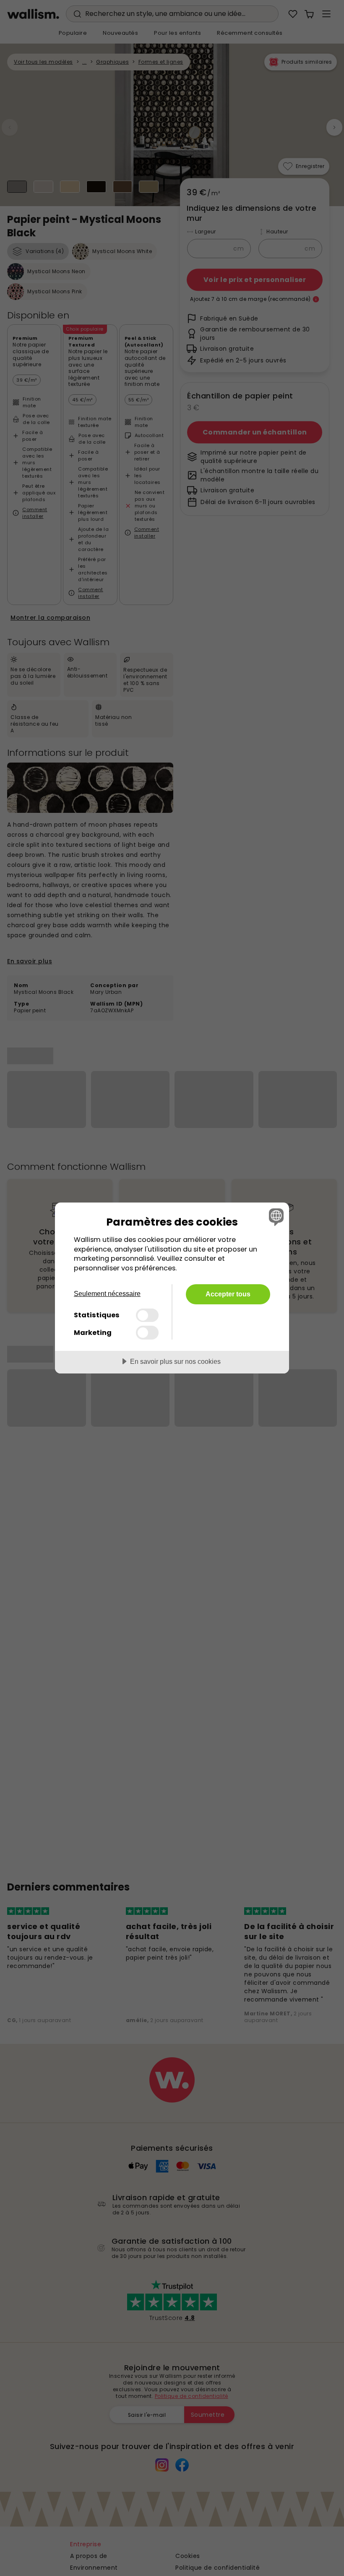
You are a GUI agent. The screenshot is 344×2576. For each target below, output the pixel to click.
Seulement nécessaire (107, 1294)
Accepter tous (228, 1294)
